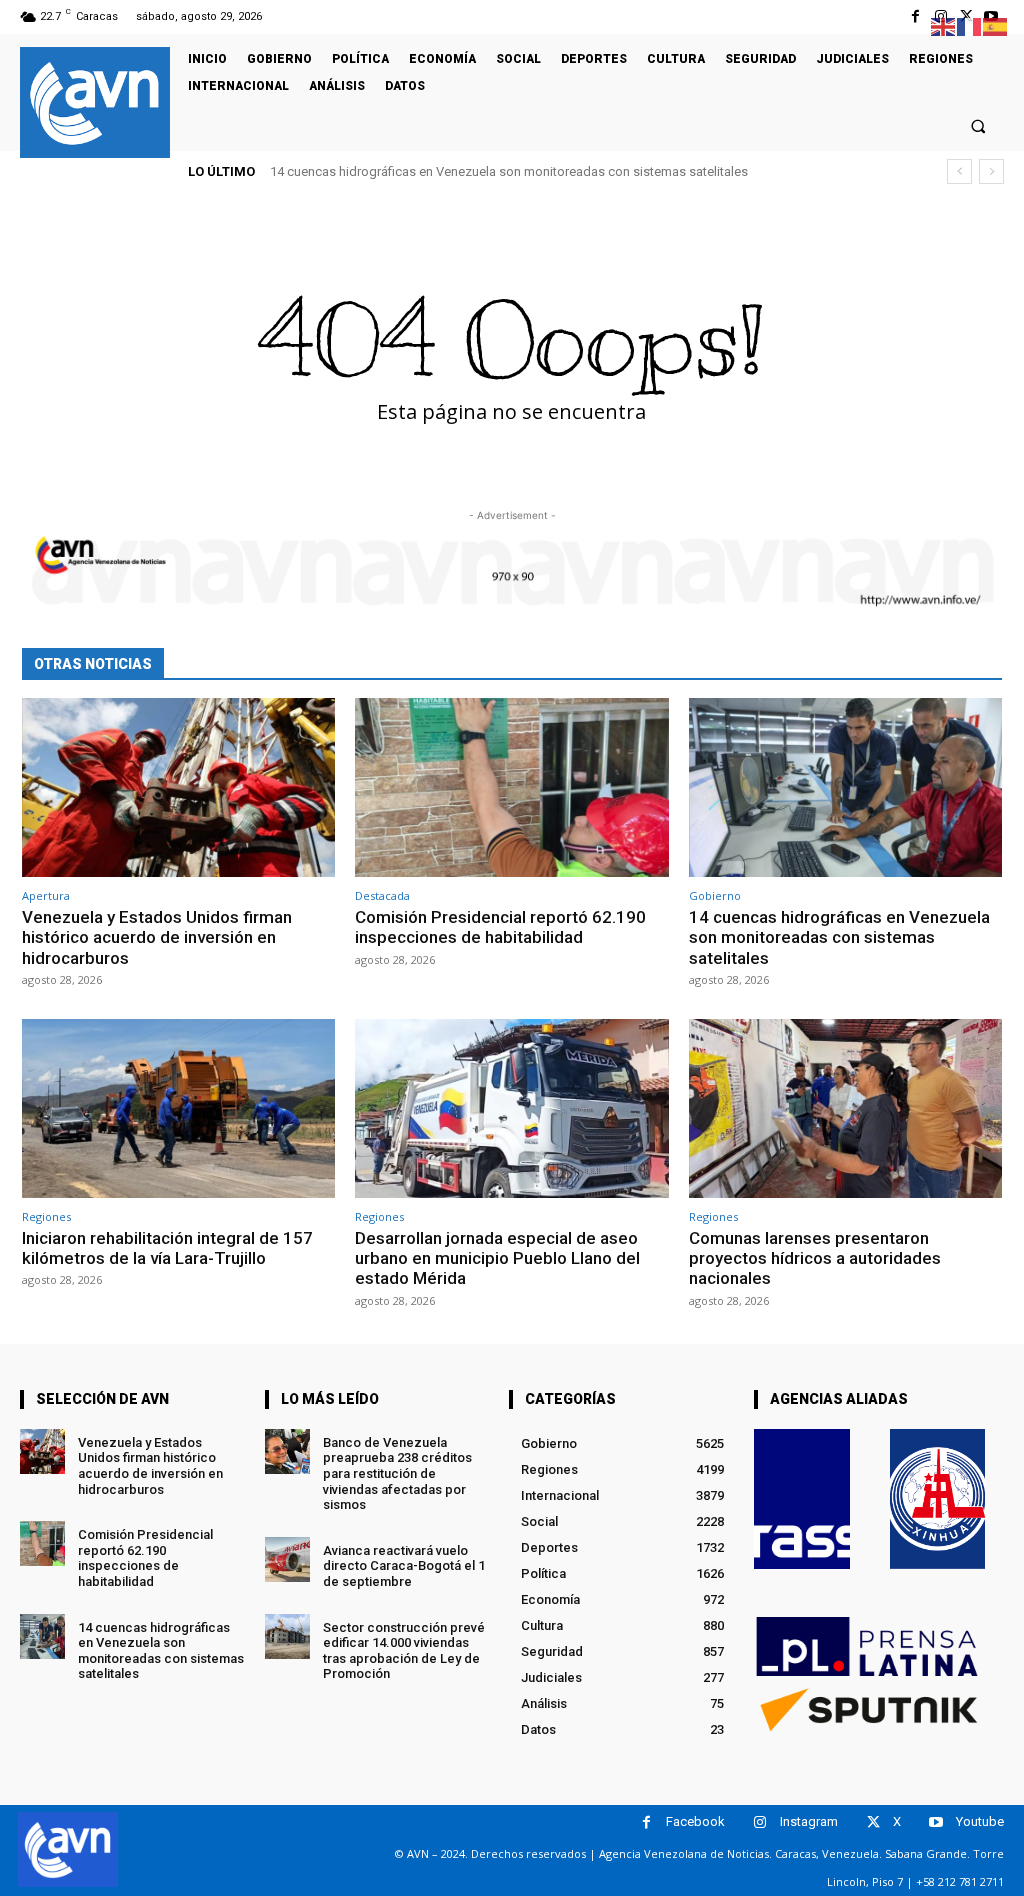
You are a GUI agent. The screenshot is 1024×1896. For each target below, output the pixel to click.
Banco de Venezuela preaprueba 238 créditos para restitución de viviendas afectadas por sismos (397, 1473)
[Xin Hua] (938, 1499)
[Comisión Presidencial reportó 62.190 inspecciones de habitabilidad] (511, 787)
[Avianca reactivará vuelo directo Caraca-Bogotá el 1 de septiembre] (287, 1559)
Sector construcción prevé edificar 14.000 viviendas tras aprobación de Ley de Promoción (404, 1651)
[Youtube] (936, 1822)
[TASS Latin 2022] (802, 1499)
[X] (873, 1822)
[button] (978, 125)
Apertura (46, 895)
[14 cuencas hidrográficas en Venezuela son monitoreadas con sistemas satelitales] (845, 787)
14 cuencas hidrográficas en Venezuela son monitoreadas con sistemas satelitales (839, 937)
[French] (970, 25)
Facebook (695, 1821)
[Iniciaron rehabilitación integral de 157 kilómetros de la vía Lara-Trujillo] (178, 1108)
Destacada (382, 895)
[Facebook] (915, 16)
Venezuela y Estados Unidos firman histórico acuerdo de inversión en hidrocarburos (157, 937)
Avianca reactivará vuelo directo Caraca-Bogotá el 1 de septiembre (404, 1566)
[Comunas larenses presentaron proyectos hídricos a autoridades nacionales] (845, 1108)
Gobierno (715, 895)
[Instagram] (760, 1822)
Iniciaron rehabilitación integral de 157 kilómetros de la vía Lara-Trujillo (490, 171)
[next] (991, 171)
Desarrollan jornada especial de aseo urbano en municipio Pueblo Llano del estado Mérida (497, 1258)
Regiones (46, 1216)
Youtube (980, 1821)
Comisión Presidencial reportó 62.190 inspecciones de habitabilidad (500, 927)
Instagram (809, 1821)
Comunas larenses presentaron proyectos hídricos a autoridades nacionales (815, 1258)
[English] (944, 25)
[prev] (959, 171)
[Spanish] (996, 25)
